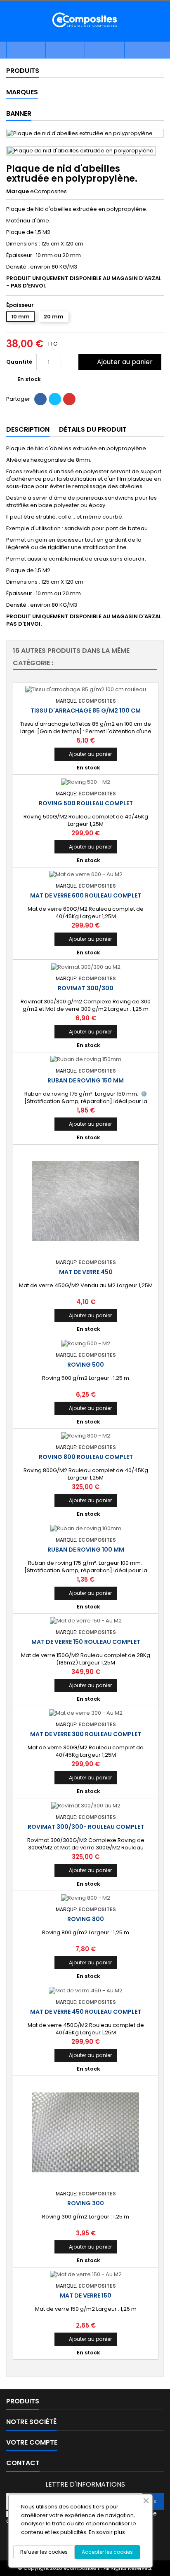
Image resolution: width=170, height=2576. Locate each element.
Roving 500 (86, 1365)
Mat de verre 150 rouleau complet (86, 1642)
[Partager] (40, 399)
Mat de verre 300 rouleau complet (86, 1734)
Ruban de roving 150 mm (86, 1080)
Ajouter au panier (119, 362)
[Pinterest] (69, 399)
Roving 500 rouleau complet (86, 803)
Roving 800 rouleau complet (86, 1457)
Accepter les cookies (107, 2552)
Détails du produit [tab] (93, 429)
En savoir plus (107, 2532)
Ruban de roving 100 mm (86, 1550)
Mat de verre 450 (86, 1272)
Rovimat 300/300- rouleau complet (86, 1827)
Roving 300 (86, 2203)
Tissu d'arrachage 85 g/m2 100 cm (86, 711)
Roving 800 (86, 1919)
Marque (18, 192)
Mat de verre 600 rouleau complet (86, 895)
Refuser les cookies (44, 2552)
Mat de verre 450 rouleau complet (86, 2012)
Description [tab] (28, 429)
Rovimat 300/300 (86, 988)
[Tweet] (55, 399)
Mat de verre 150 (86, 2295)
